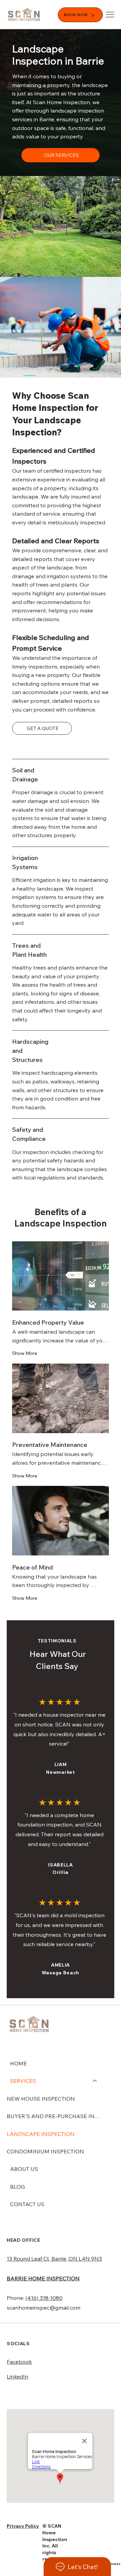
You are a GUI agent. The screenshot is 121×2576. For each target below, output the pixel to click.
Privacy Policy (23, 2526)
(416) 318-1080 (44, 2298)
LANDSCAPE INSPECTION (41, 2134)
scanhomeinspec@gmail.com (44, 2308)
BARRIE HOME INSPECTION (43, 2278)
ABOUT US (24, 2169)
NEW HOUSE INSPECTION (41, 2099)
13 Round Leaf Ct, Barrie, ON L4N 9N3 (54, 2259)
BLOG (17, 2187)
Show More (25, 1353)
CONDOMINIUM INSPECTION (45, 2151)
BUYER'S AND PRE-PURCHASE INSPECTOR (55, 2116)
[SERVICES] (95, 2081)
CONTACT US (27, 2204)
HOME (18, 2063)
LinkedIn (17, 2376)
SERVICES (23, 2081)
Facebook (19, 2362)
